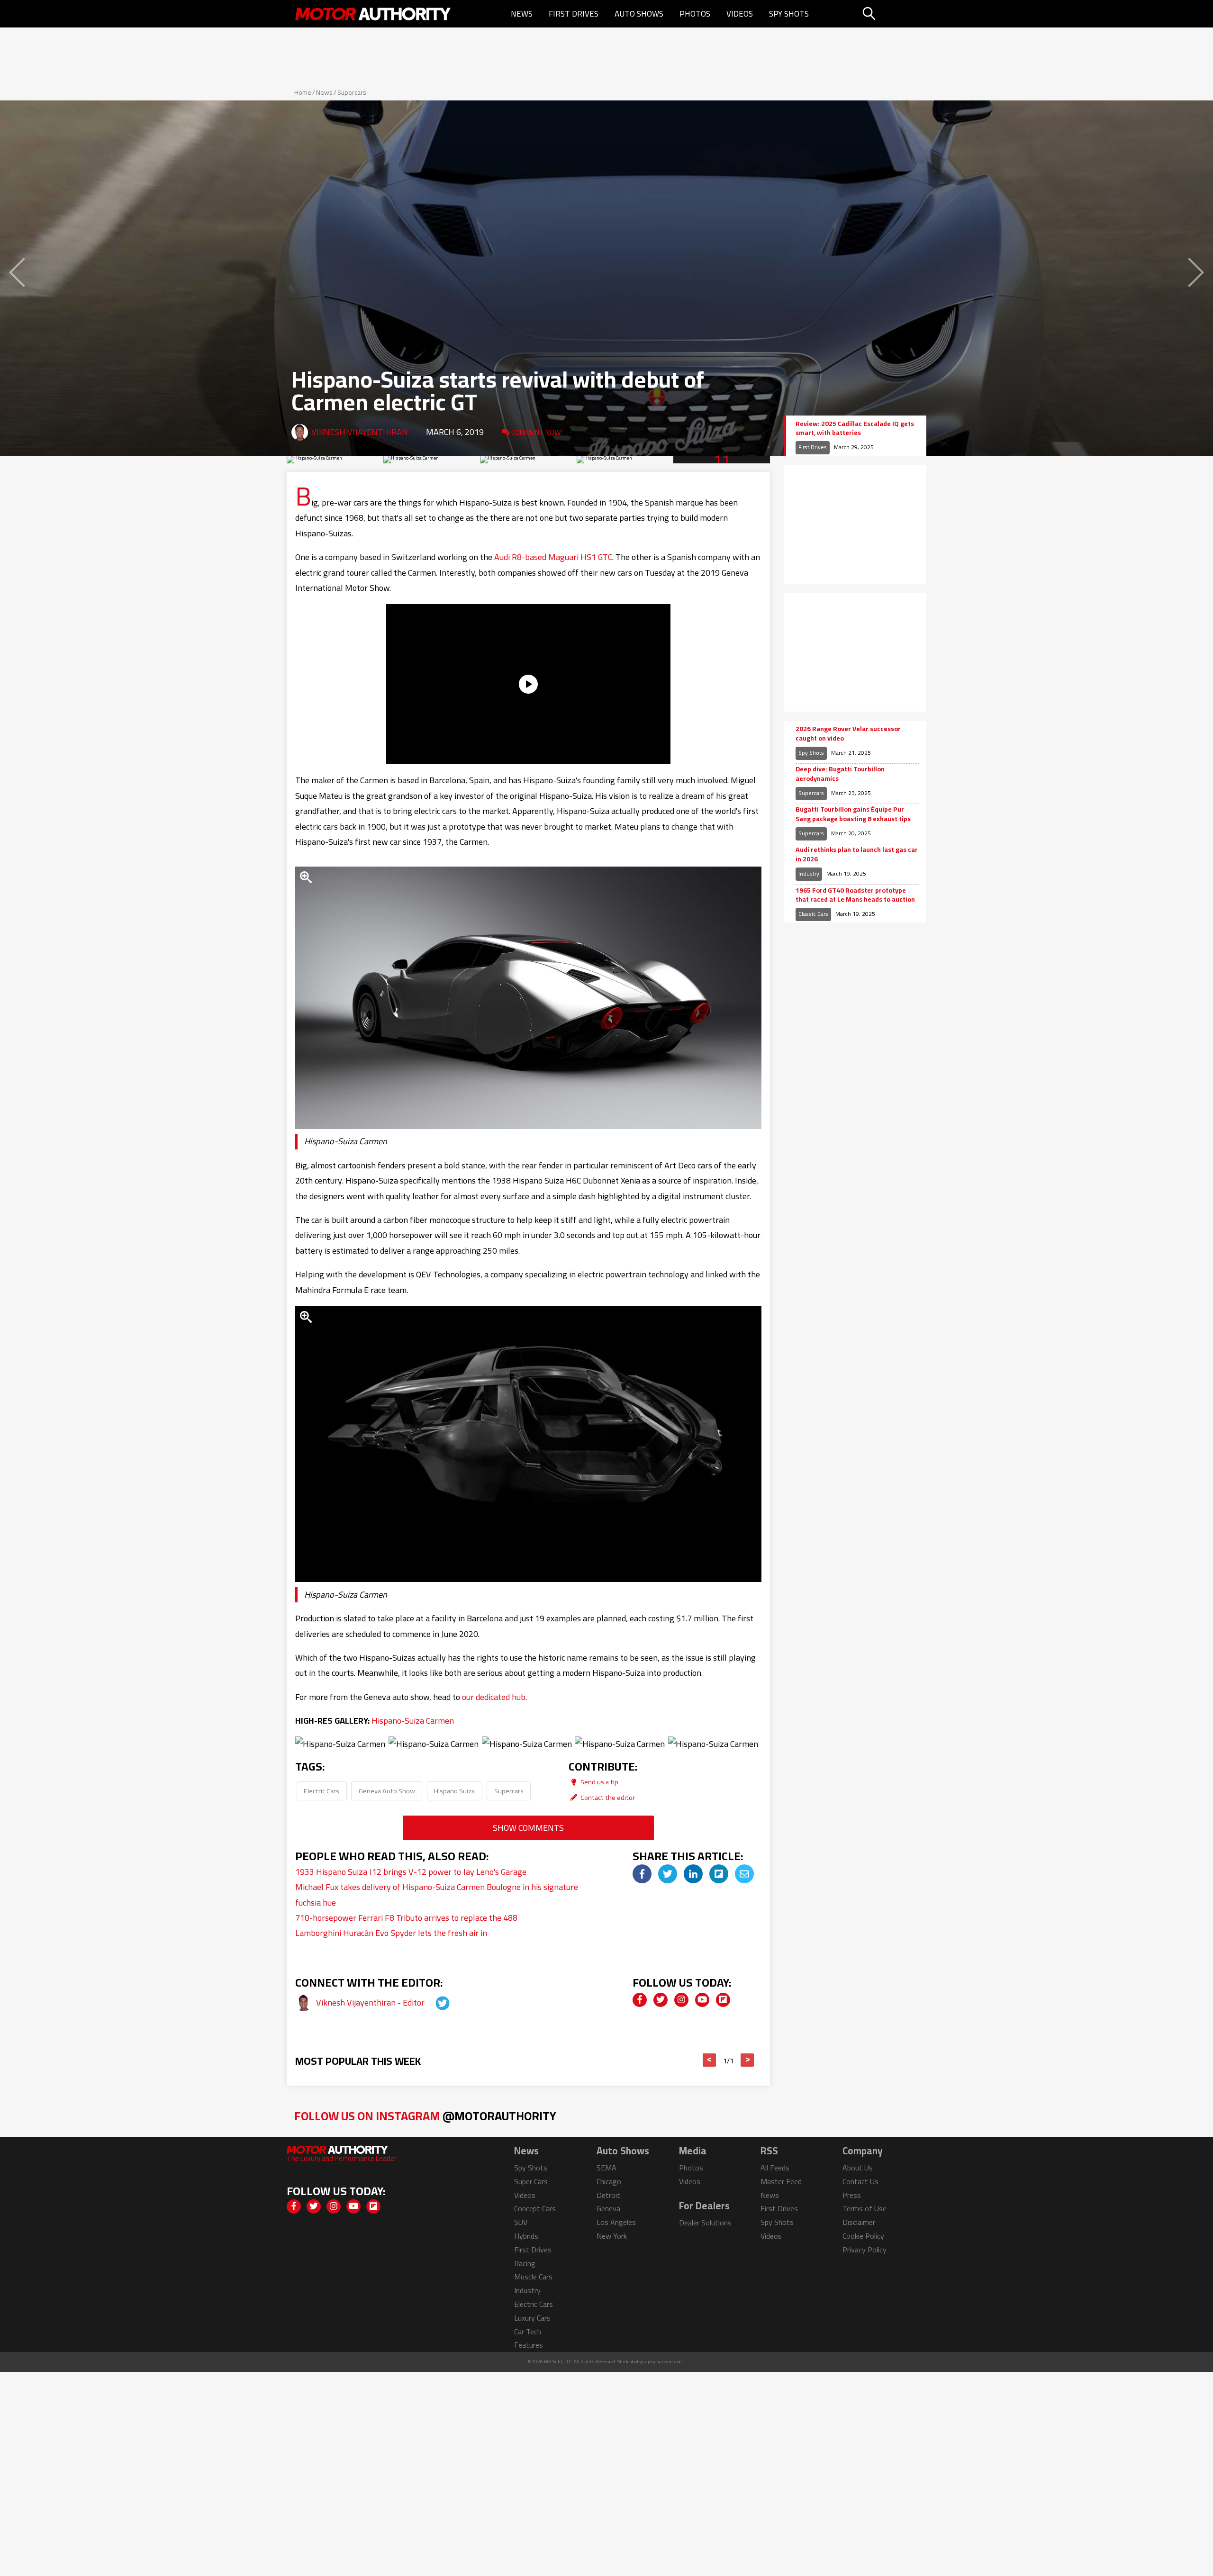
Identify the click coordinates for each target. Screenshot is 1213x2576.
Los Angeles (616, 2222)
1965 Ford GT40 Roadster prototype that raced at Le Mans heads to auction (855, 895)
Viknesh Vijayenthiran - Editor (371, 2002)
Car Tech (528, 2332)
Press (852, 2195)
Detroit (608, 2195)
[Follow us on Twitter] (661, 2000)
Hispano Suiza (454, 1791)
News (522, 14)
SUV (521, 2222)
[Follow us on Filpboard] (723, 2000)
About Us (858, 2168)
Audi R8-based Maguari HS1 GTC (553, 557)
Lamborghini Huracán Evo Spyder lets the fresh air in (391, 1933)
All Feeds (775, 2168)
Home (303, 92)
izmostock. (674, 2362)
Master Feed (781, 2181)
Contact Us (860, 2181)
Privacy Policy (864, 2250)
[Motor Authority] (373, 14)
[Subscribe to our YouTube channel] (702, 2000)
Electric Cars (321, 1791)
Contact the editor (607, 1797)
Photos (695, 14)
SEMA (606, 2168)
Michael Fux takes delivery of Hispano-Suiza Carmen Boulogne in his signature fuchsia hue (437, 1894)
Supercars (352, 92)
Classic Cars (813, 914)
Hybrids (526, 2236)
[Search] (893, 14)
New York (612, 2236)
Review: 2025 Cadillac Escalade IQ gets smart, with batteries (855, 429)
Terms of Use (864, 2208)
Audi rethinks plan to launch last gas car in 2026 (857, 854)
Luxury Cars (532, 2318)
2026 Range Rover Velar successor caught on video (848, 734)
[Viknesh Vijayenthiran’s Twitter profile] (434, 2002)
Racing (525, 2263)
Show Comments (528, 1828)
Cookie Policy (863, 2236)
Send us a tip (599, 1782)
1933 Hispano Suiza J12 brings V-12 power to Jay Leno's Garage (411, 1872)
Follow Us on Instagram (425, 2116)
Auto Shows (639, 14)
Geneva (608, 2208)
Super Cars (531, 2181)
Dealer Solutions (705, 2223)
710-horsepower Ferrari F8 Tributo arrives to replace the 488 (406, 1918)
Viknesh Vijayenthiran (360, 432)
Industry (809, 873)
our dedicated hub (494, 1697)
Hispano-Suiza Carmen (413, 1721)
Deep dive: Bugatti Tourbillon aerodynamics (840, 774)
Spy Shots (789, 14)
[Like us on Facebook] (640, 2000)
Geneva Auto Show (387, 1791)
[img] (642, 1874)
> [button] (747, 2060)
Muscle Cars (533, 2277)
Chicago (609, 2181)
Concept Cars (535, 2208)
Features (529, 2345)
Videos (740, 14)
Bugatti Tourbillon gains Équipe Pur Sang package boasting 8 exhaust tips (853, 814)
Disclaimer (859, 2222)
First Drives (574, 14)
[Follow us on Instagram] (681, 2000)
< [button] (710, 2060)
